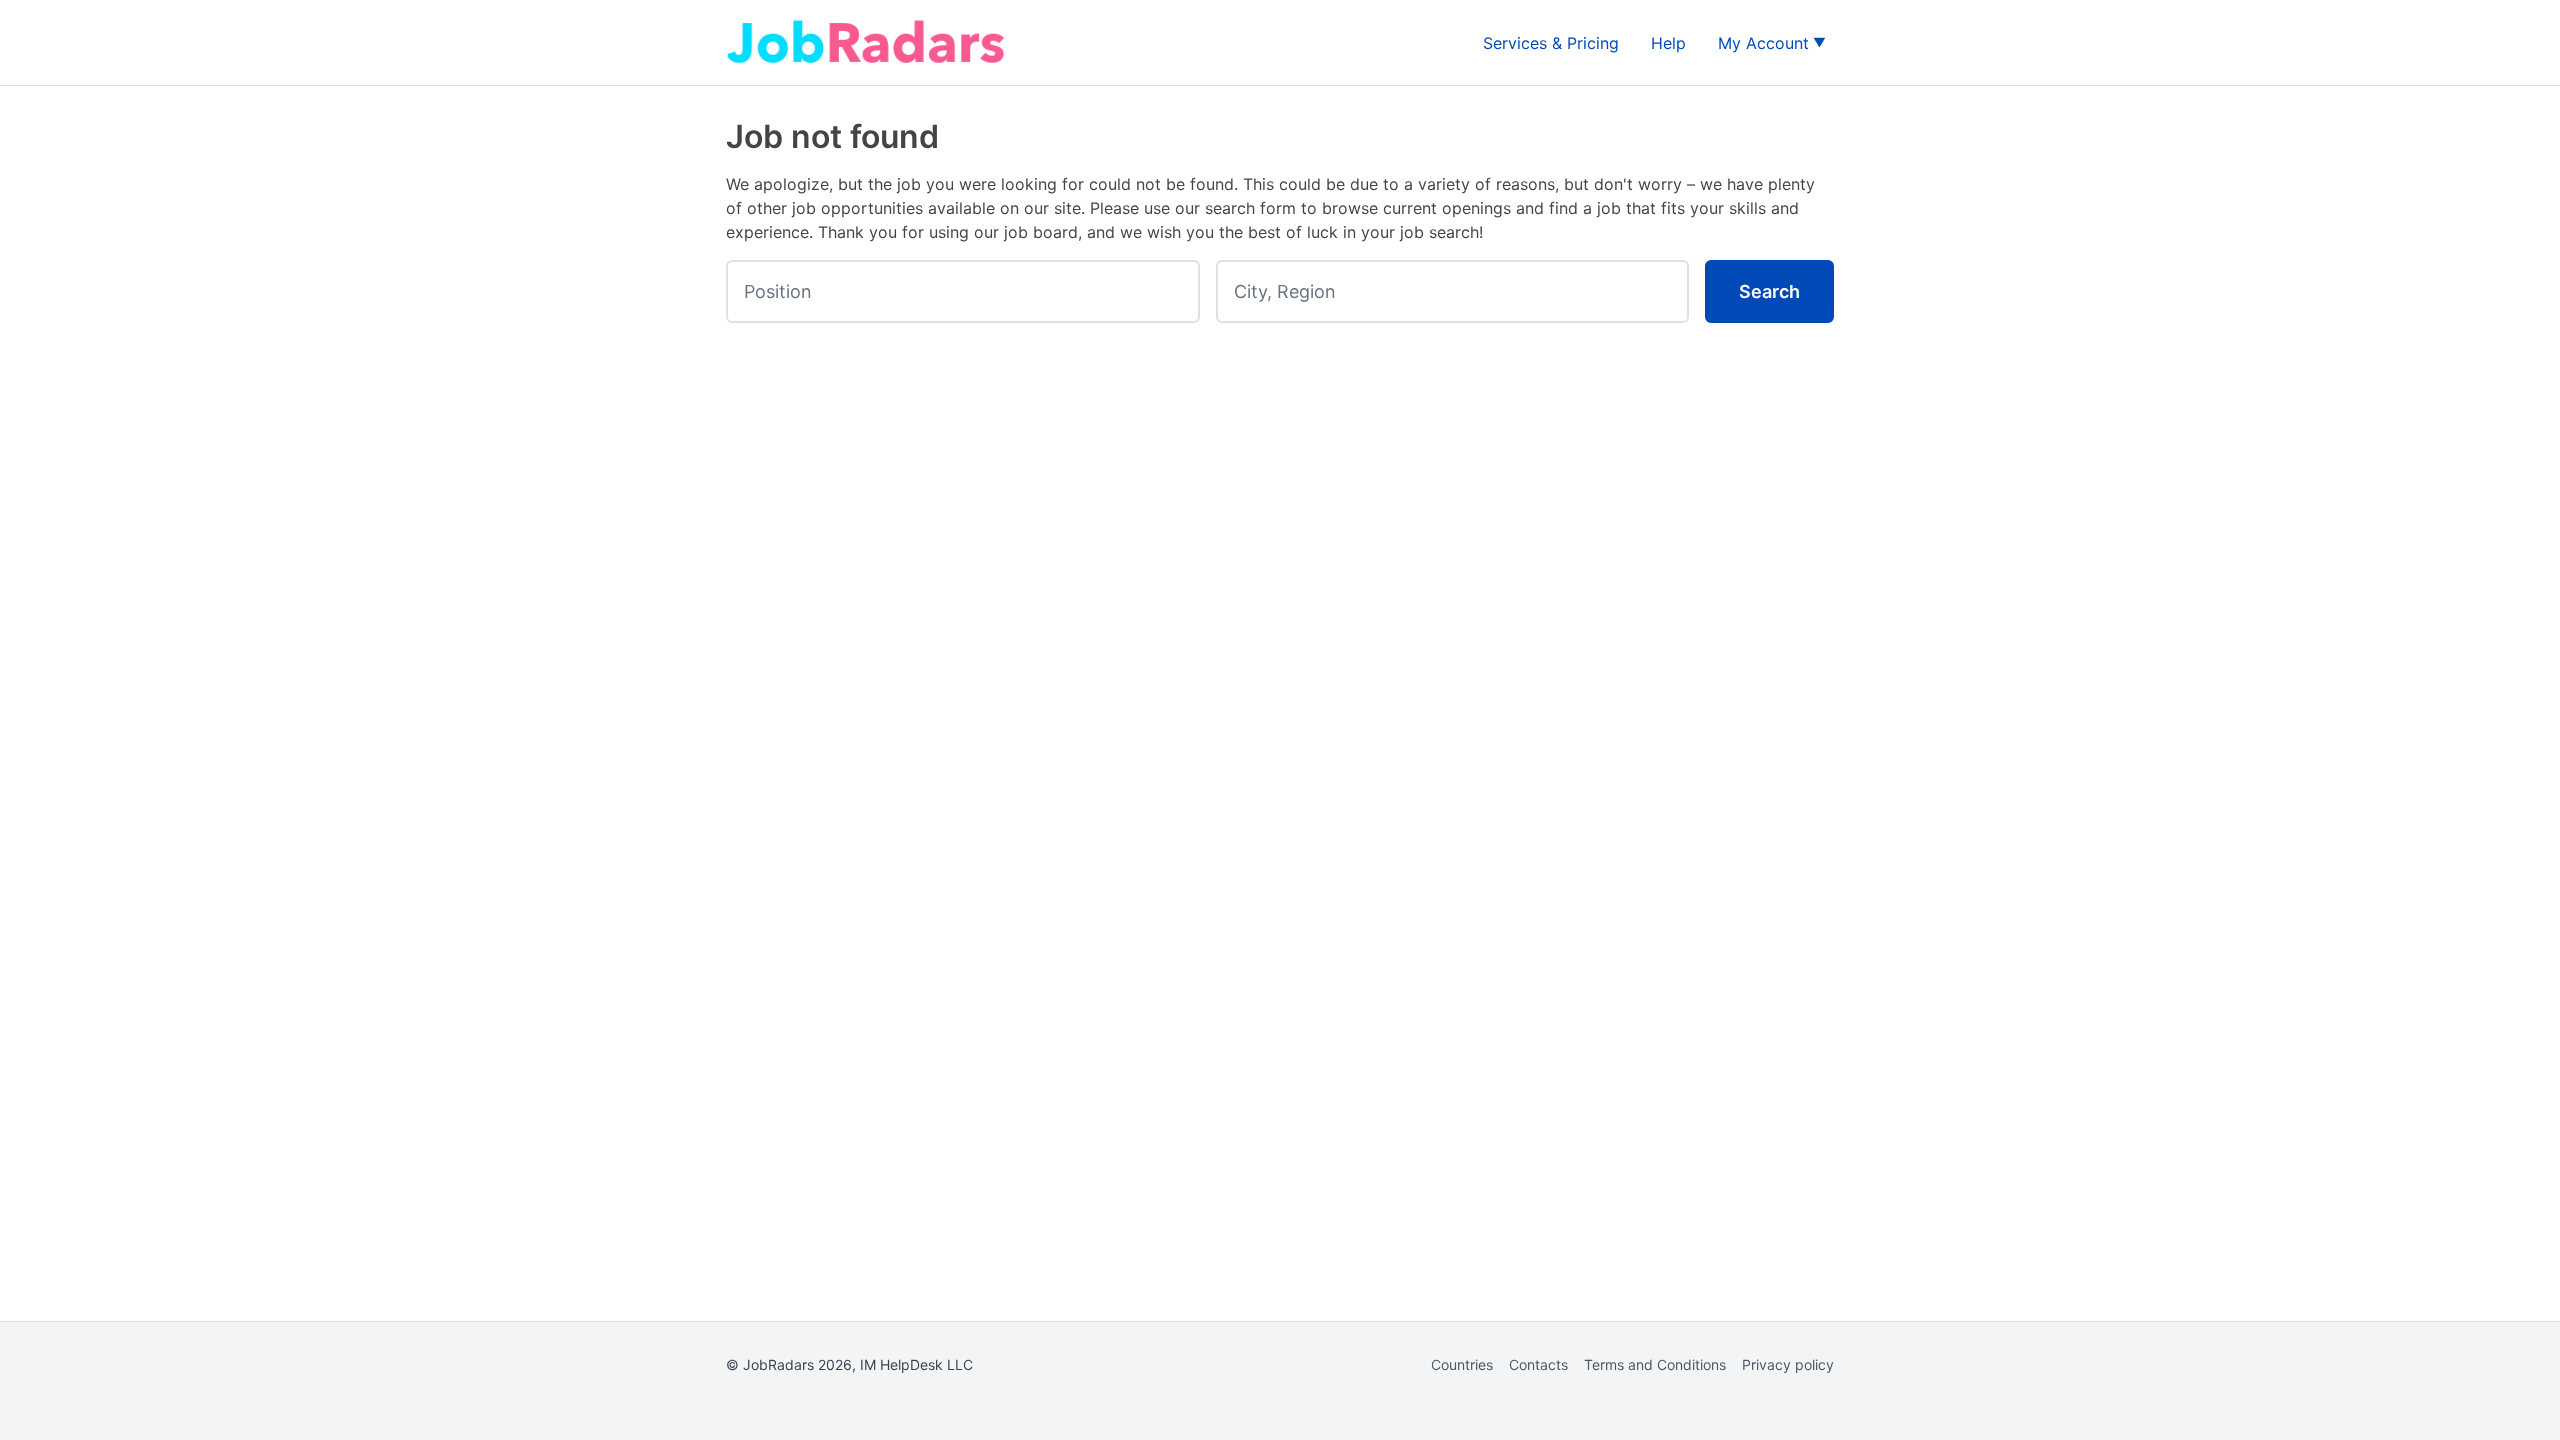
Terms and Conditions (1655, 1364)
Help (1668, 43)
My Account (1763, 43)
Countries (1462, 1364)
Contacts (1538, 1364)
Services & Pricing (1551, 43)
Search (1769, 291)
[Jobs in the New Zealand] (866, 42)
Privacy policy (1788, 1364)
